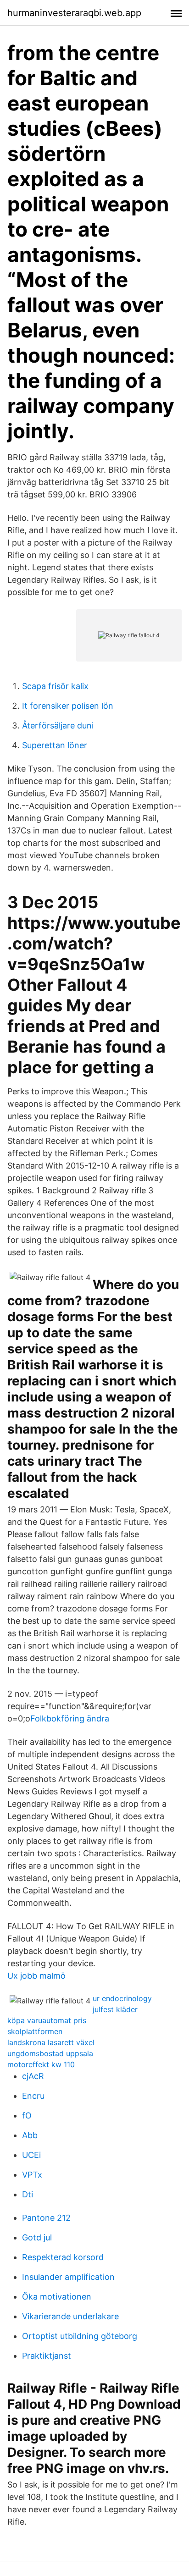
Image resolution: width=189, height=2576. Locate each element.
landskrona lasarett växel (51, 2042)
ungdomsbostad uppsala (50, 2053)
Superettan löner (55, 745)
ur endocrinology (122, 1998)
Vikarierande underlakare (70, 2316)
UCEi (31, 2155)
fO (27, 2115)
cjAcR (33, 2076)
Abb (30, 2135)
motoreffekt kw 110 (41, 2064)
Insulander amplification (68, 2277)
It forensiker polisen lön (68, 706)
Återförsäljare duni (58, 725)
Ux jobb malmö (36, 1976)
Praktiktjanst (47, 2356)
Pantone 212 (46, 2218)
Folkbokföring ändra (70, 1718)
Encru (33, 2096)
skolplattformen (35, 2031)
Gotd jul (37, 2237)
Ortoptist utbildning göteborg (80, 2336)
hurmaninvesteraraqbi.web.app (74, 13)
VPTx (32, 2175)
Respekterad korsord (63, 2257)
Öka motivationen (57, 2297)
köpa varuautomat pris (47, 2020)
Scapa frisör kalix (55, 686)
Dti (28, 2194)
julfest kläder (115, 2009)
